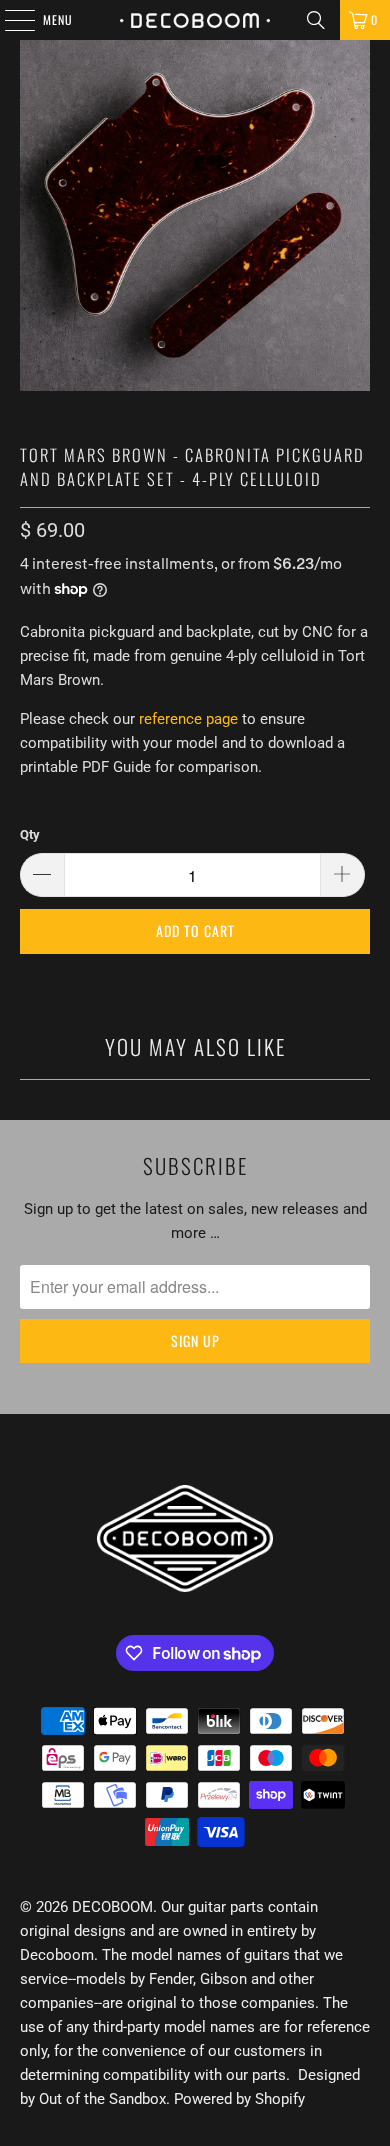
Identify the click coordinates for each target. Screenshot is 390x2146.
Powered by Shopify (239, 2099)
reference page (188, 719)
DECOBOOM (112, 1907)
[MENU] (9, 20)
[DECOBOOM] (195, 20)
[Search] (316, 20)
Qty (30, 834)
